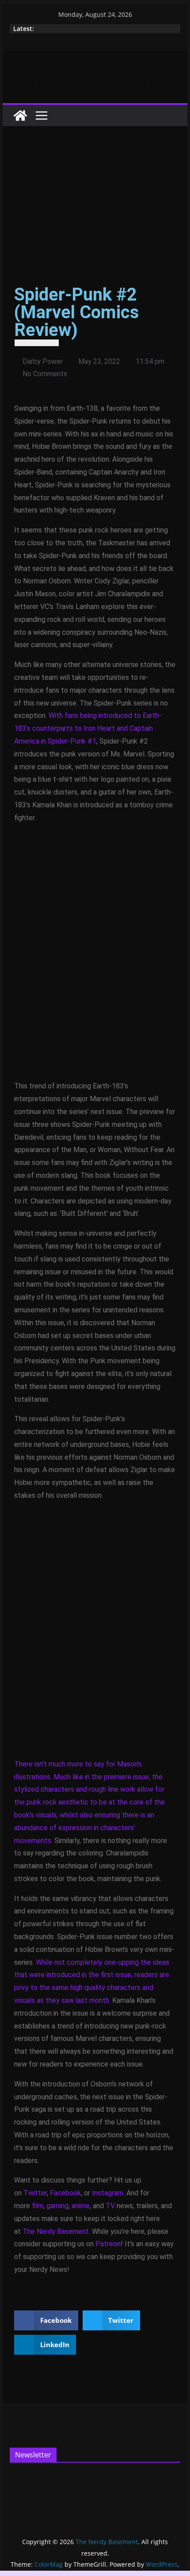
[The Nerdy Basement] (20, 116)
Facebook (65, 2193)
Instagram (108, 2193)
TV (110, 2206)
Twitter (35, 2193)
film (38, 2206)
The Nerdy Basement (56, 2231)
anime (81, 2206)
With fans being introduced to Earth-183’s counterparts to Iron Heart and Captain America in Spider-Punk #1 (88, 728)
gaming (57, 2206)
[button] (46, 2320)
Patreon (108, 2244)
